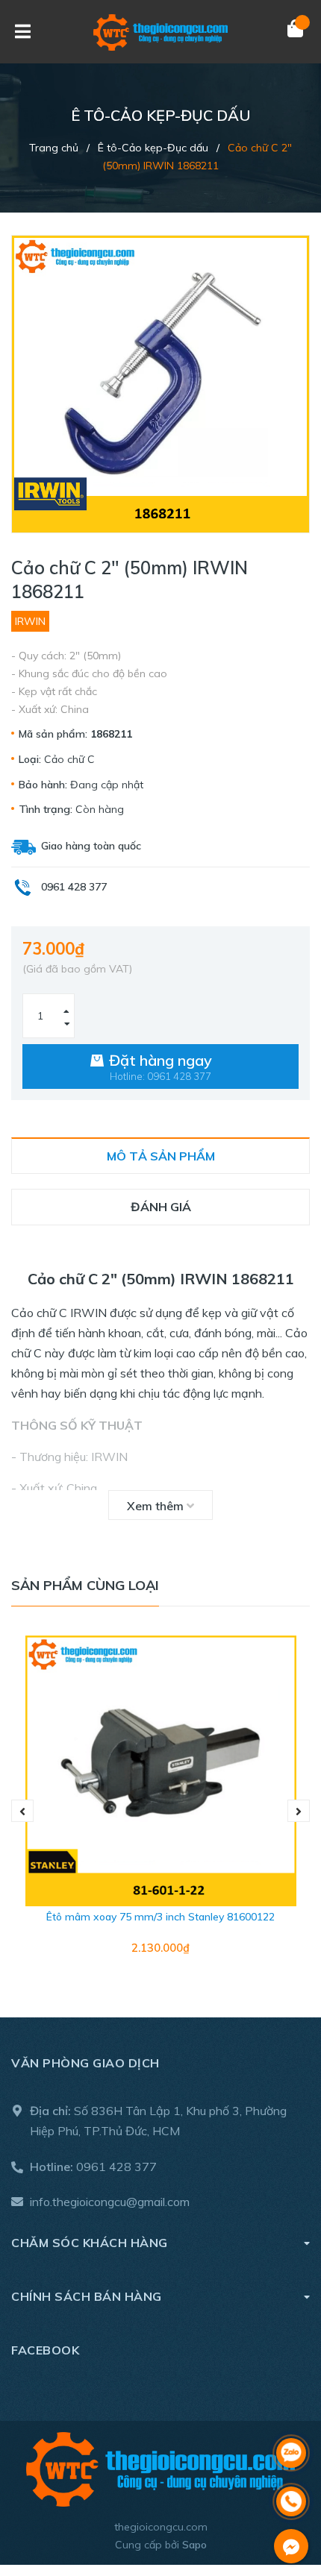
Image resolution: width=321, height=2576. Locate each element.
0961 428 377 (116, 2167)
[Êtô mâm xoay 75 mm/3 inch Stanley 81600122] (160, 1771)
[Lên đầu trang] (291, 2414)
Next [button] (299, 1811)
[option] (160, 1812)
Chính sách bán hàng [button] (87, 2296)
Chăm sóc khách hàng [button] (90, 2243)
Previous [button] (22, 1811)
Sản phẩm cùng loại (85, 1585)
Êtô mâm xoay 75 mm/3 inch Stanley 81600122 (160, 1917)
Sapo (194, 2545)
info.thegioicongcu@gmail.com (110, 2202)
